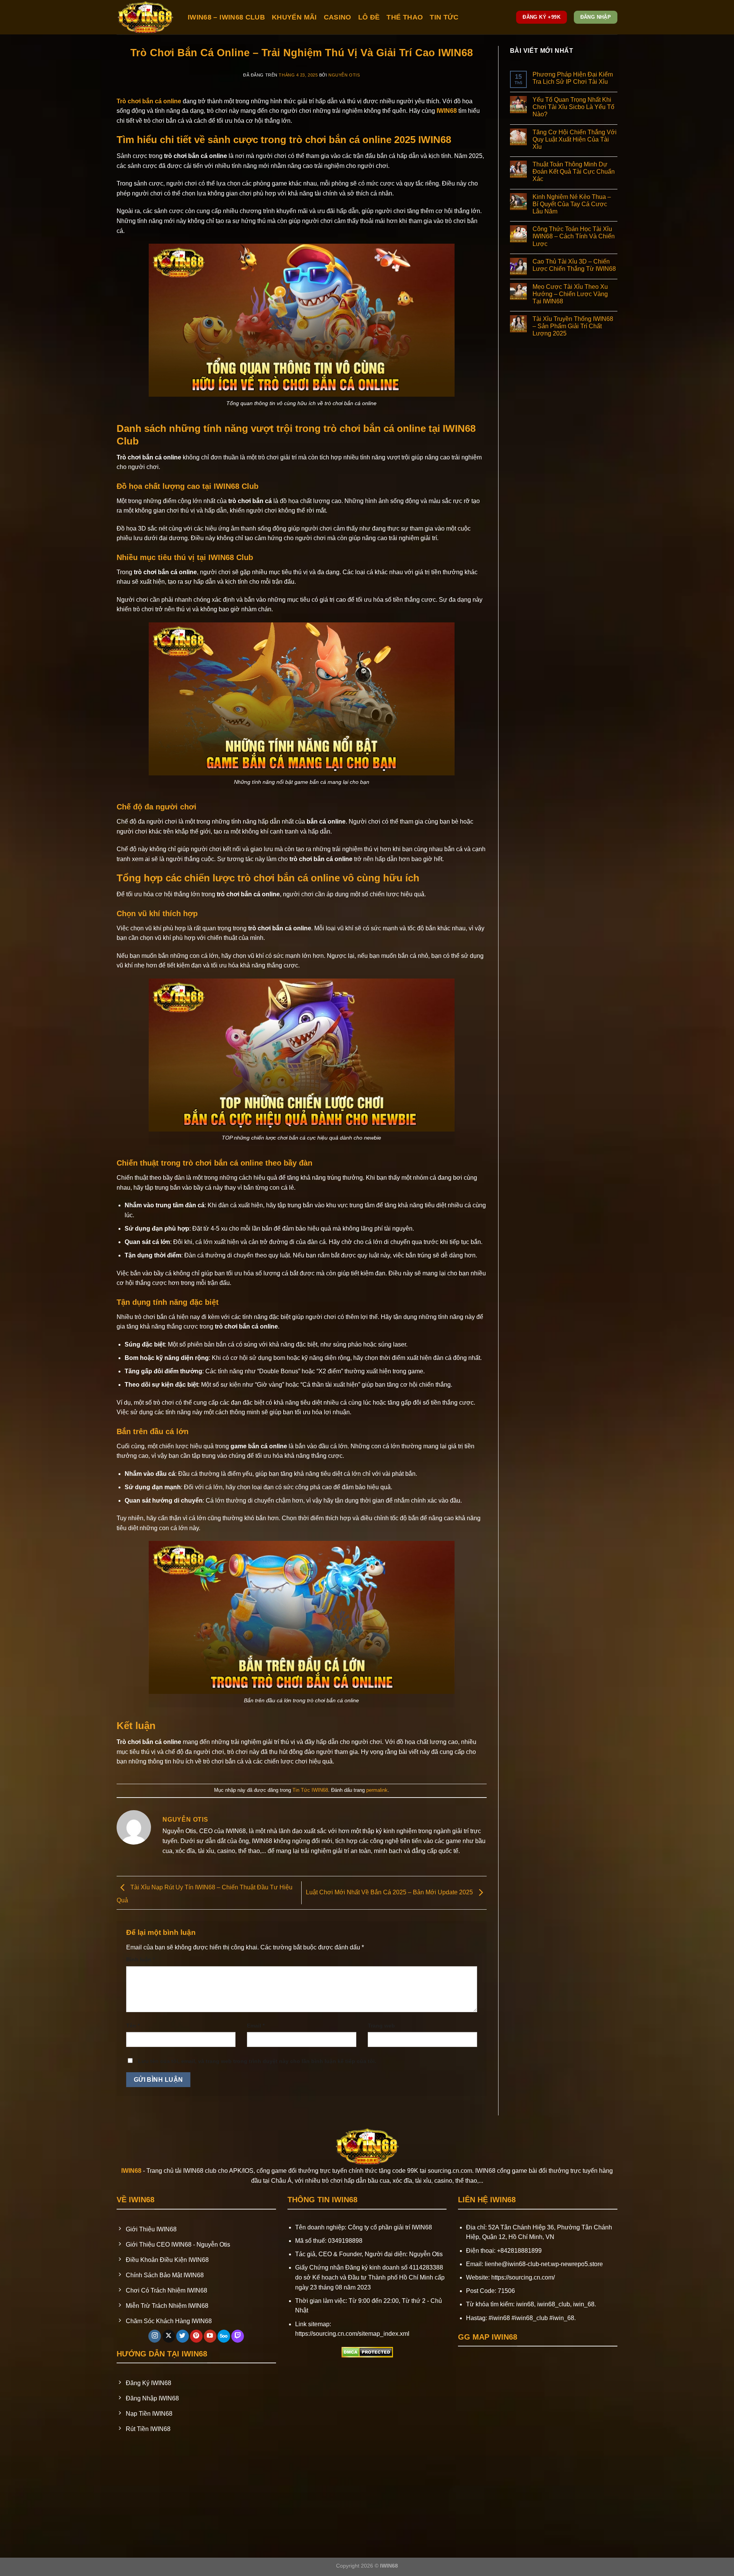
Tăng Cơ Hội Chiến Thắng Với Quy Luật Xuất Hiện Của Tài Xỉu (575, 139)
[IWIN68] (146, 17)
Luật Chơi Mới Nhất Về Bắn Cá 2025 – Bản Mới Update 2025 (390, 1892)
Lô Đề (369, 17)
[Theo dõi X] (169, 2336)
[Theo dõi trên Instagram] (155, 2336)
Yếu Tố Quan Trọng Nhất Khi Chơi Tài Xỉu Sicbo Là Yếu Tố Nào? (573, 107)
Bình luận (140, 1959)
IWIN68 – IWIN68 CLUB (226, 17)
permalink (377, 1790)
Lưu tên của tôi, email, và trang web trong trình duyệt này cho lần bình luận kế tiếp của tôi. (257, 2061)
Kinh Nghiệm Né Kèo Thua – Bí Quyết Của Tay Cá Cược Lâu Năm (572, 204)
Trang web (381, 2026)
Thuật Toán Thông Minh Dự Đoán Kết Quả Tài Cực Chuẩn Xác (574, 172)
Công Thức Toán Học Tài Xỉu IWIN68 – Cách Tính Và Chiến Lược (574, 236)
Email (256, 2026)
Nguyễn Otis (344, 75)
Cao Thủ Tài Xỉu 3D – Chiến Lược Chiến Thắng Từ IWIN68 (574, 265)
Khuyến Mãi (294, 17)
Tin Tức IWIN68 (310, 1790)
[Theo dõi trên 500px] (224, 2336)
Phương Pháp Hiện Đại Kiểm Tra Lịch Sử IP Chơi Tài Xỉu (573, 78)
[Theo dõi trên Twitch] (238, 2336)
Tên (133, 2026)
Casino (338, 17)
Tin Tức (444, 17)
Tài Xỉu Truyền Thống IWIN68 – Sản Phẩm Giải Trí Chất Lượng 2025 (573, 326)
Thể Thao (405, 17)
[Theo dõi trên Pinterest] (196, 2336)
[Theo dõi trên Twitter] (183, 2336)
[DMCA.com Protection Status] (367, 2352)
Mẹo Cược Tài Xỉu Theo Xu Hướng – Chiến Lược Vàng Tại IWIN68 (570, 294)
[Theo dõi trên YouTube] (210, 2336)
